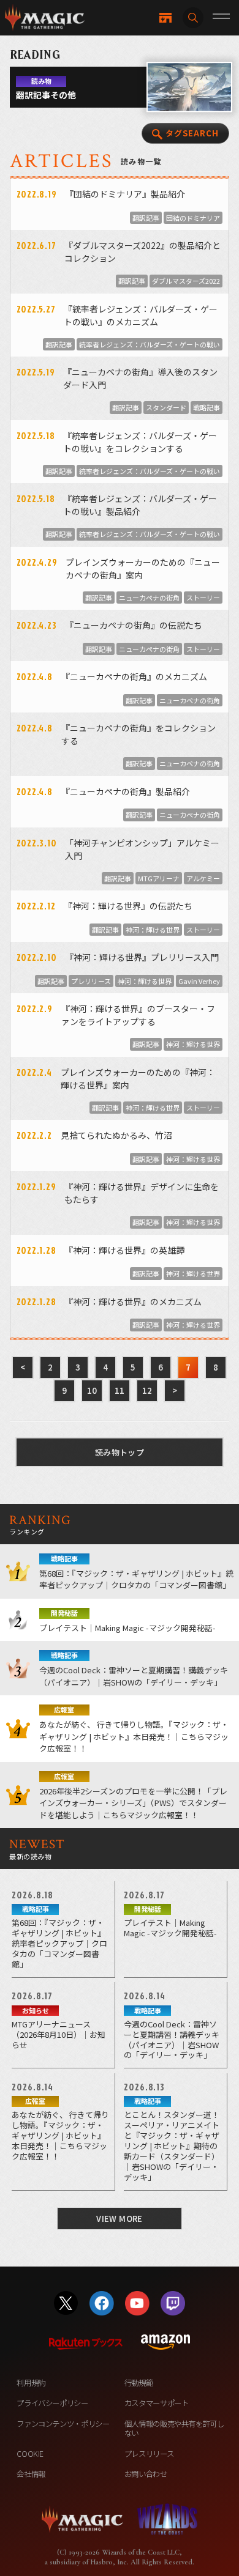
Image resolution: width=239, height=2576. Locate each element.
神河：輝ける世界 (153, 930)
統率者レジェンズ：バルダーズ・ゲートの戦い (150, 344)
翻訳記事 (146, 218)
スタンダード (166, 407)
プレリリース (91, 981)
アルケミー (203, 878)
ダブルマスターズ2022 (186, 281)
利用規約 (31, 2383)
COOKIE (30, 2454)
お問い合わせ (146, 2474)
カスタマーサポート (157, 2403)
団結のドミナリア (193, 218)
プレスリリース (149, 2454)
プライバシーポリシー (52, 2403)
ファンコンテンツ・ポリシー (63, 2424)
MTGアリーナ (159, 878)
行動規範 (139, 2383)
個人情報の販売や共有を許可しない (174, 2428)
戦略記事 (207, 407)
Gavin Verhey (199, 981)
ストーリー (203, 598)
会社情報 (31, 2474)
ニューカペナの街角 (149, 598)
